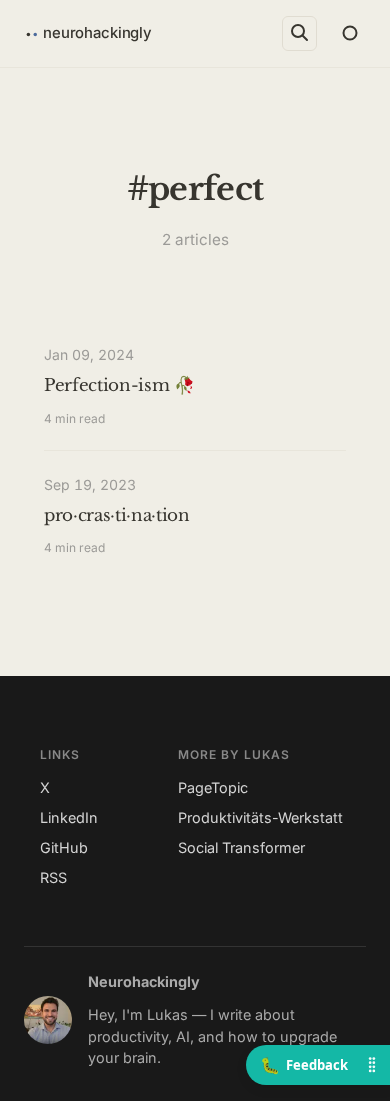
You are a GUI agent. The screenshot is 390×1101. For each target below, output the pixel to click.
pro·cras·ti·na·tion (117, 515)
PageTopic (213, 787)
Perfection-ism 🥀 (119, 385)
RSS (53, 877)
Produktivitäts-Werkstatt (260, 817)
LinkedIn (69, 817)
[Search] (299, 33)
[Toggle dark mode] (349, 33)
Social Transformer (241, 847)
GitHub (64, 847)
